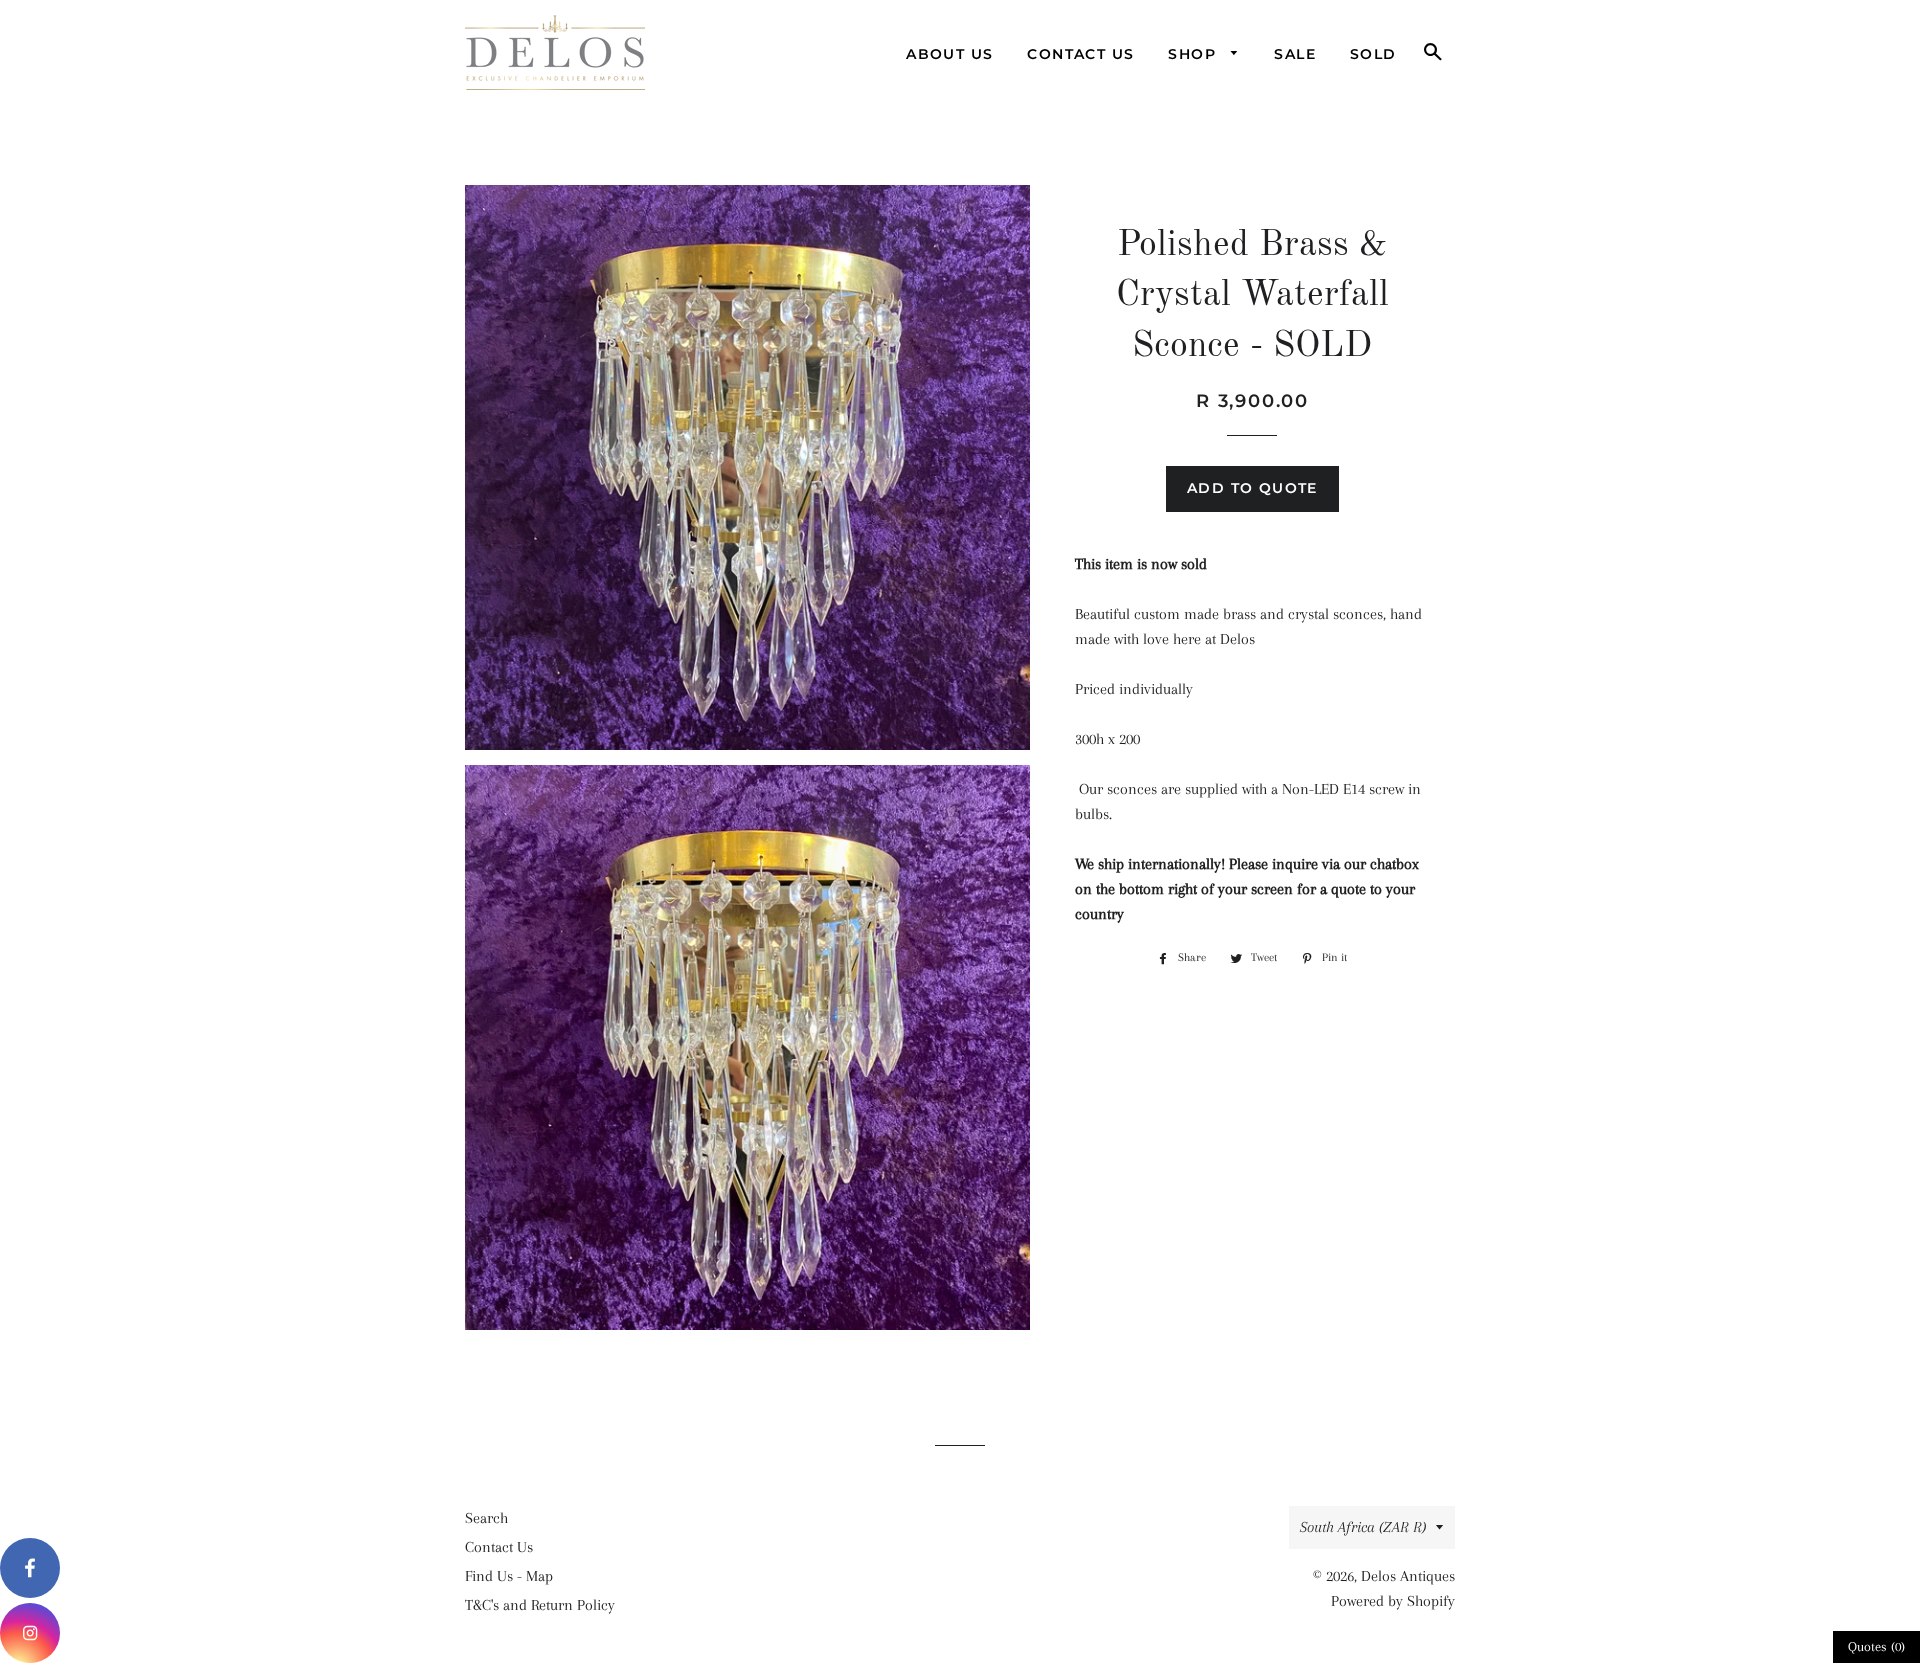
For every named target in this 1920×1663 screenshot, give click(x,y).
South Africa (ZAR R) (1363, 1527)
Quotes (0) (1876, 1646)
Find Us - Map (509, 1576)
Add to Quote (1252, 488)
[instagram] (30, 1633)
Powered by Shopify (1393, 1601)
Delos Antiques (1408, 1576)
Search (486, 1518)
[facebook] (30, 1568)
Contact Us (1080, 54)
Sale (1295, 54)
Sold (1373, 54)
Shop (1194, 54)
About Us (949, 54)
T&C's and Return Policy (540, 1605)
